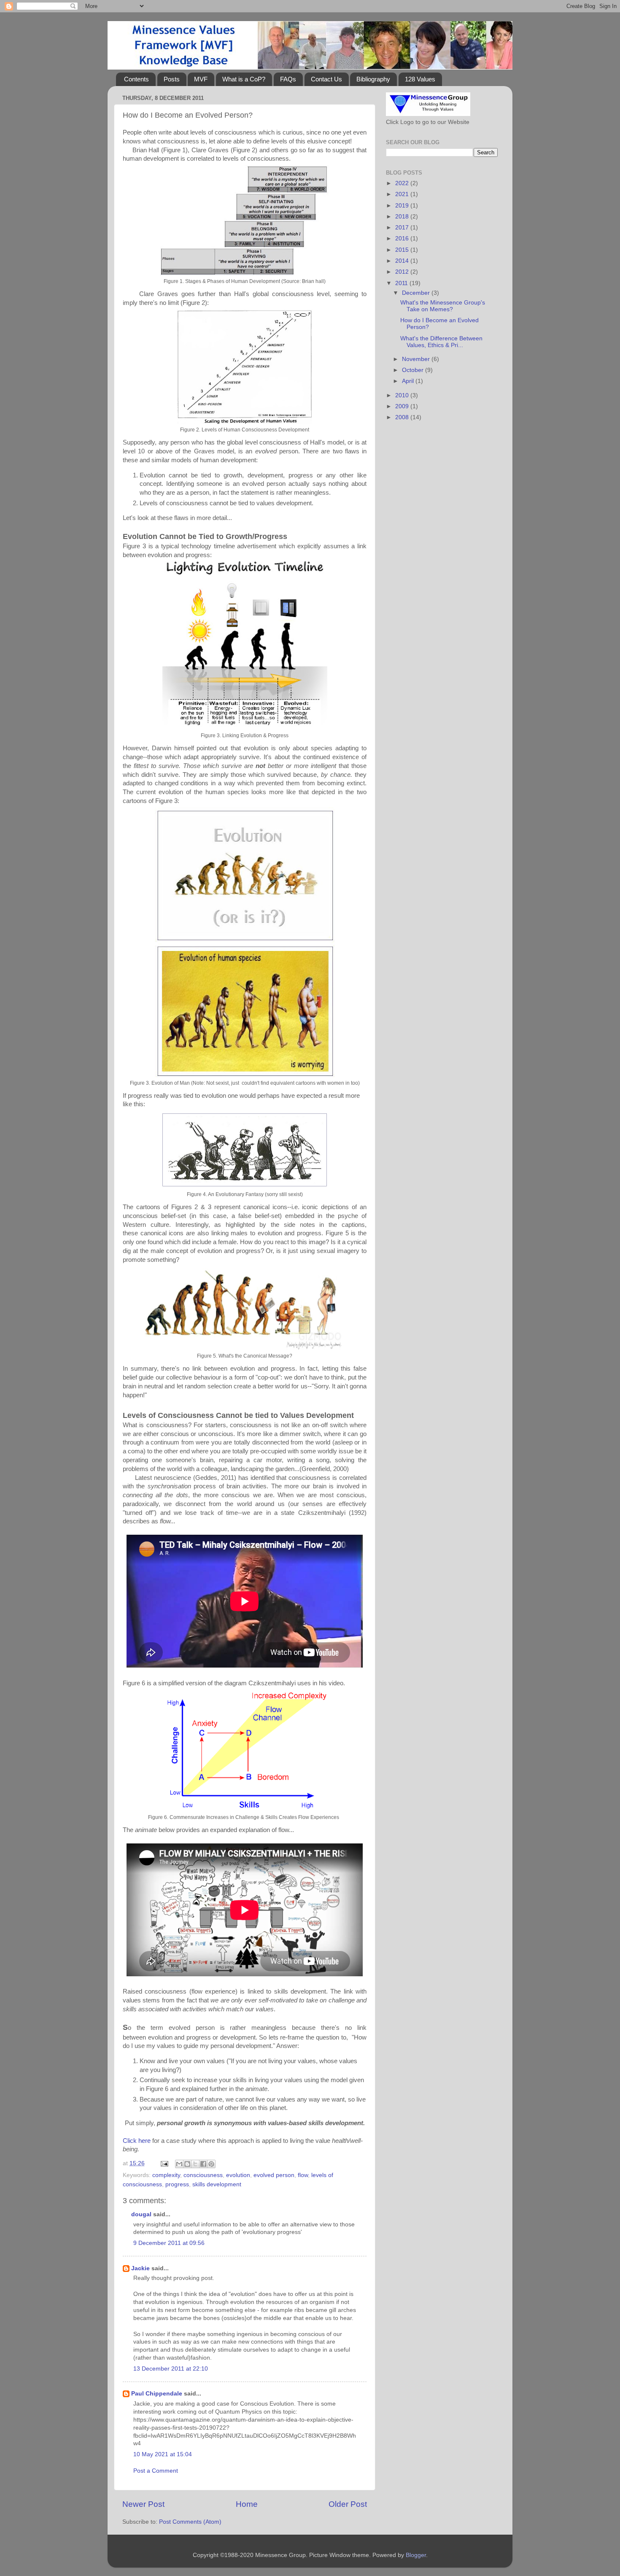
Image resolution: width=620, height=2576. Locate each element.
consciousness (203, 2175)
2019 (403, 206)
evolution (238, 2175)
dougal (141, 2214)
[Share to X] (195, 2164)
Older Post (348, 2504)
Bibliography (373, 79)
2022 (403, 183)
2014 (403, 261)
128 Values (420, 79)
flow (303, 2175)
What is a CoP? (244, 79)
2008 (403, 417)
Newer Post (143, 2504)
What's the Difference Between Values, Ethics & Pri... (441, 342)
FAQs (288, 79)
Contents (136, 79)
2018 (403, 217)
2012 (403, 272)
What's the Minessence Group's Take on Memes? (443, 306)
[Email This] (179, 2164)
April (409, 381)
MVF (201, 79)
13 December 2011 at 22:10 (171, 2369)
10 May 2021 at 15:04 (163, 2454)
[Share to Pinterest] (211, 2164)
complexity (166, 2175)
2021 (403, 194)
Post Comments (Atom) (190, 2522)
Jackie (140, 2268)
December (417, 293)
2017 (403, 228)
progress (177, 2184)
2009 (403, 406)
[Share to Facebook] (203, 2164)
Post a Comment (156, 2471)
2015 (403, 250)
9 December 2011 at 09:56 (169, 2243)
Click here (137, 2141)
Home (247, 2504)
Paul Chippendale (157, 2394)
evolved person (274, 2175)
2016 (403, 238)
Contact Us (326, 79)
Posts (172, 79)
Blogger (416, 2555)
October (414, 370)
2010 (403, 395)
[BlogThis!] (187, 2164)
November (417, 359)
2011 (402, 283)
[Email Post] (164, 2163)
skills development (217, 2184)
